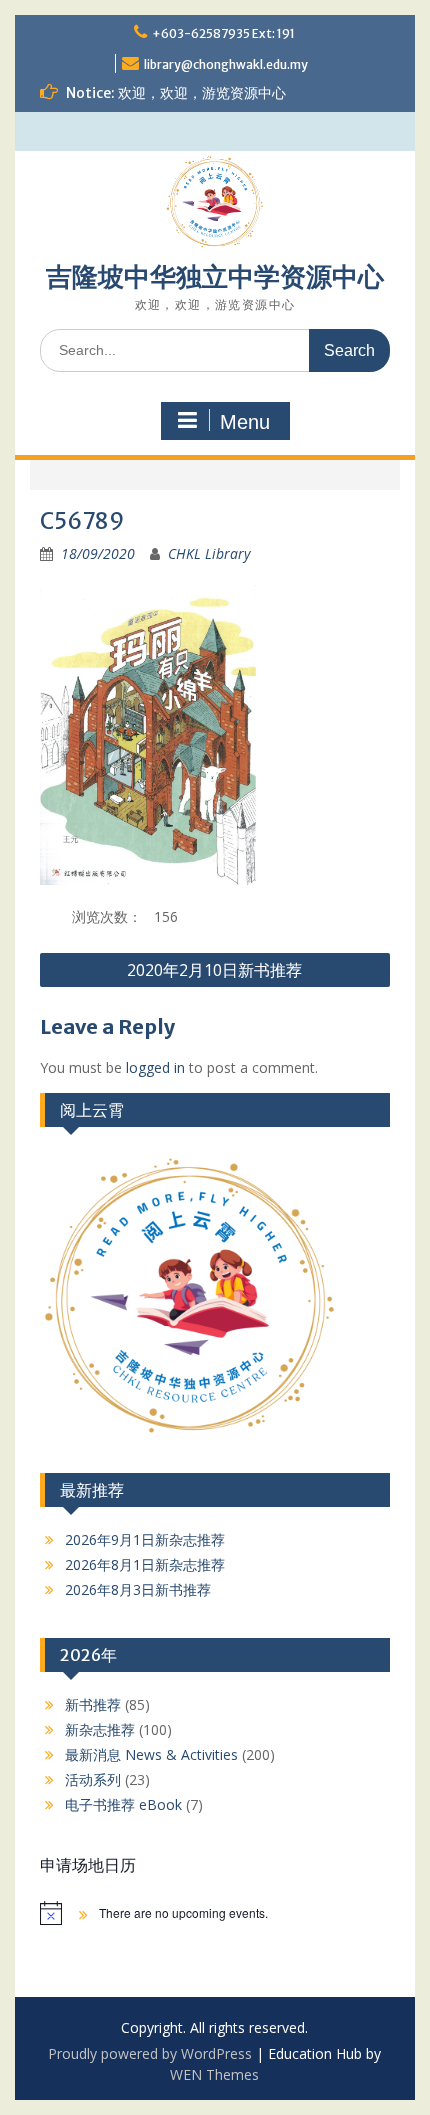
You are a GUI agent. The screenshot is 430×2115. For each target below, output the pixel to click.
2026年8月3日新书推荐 (138, 1589)
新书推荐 (93, 1704)
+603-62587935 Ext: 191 (223, 33)
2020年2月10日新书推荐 (214, 970)
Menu (245, 422)
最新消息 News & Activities (151, 1754)
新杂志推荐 (100, 1729)
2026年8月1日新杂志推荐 (145, 1564)
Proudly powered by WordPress (150, 2053)
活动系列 (93, 1779)
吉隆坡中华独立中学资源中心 (215, 276)
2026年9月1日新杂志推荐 (145, 1539)
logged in (155, 1067)
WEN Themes (214, 2074)
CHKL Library (209, 553)
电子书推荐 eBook (123, 1804)
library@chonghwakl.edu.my (226, 64)
